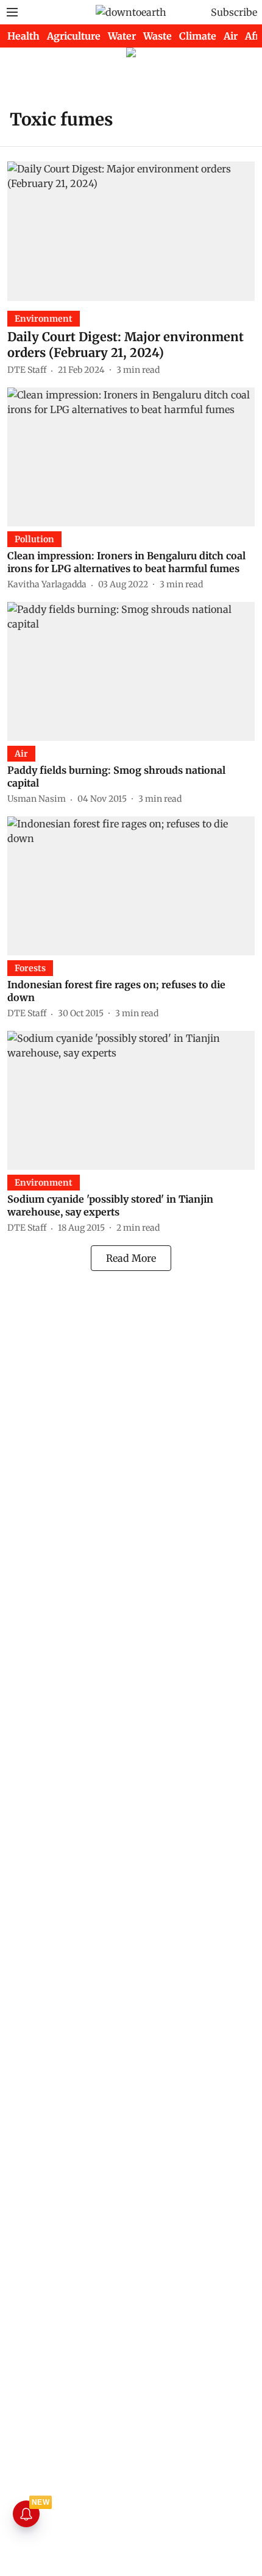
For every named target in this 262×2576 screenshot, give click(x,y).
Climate (198, 36)
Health (23, 36)
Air (231, 36)
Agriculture (74, 36)
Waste (158, 36)
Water (122, 36)
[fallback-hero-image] (131, 231)
